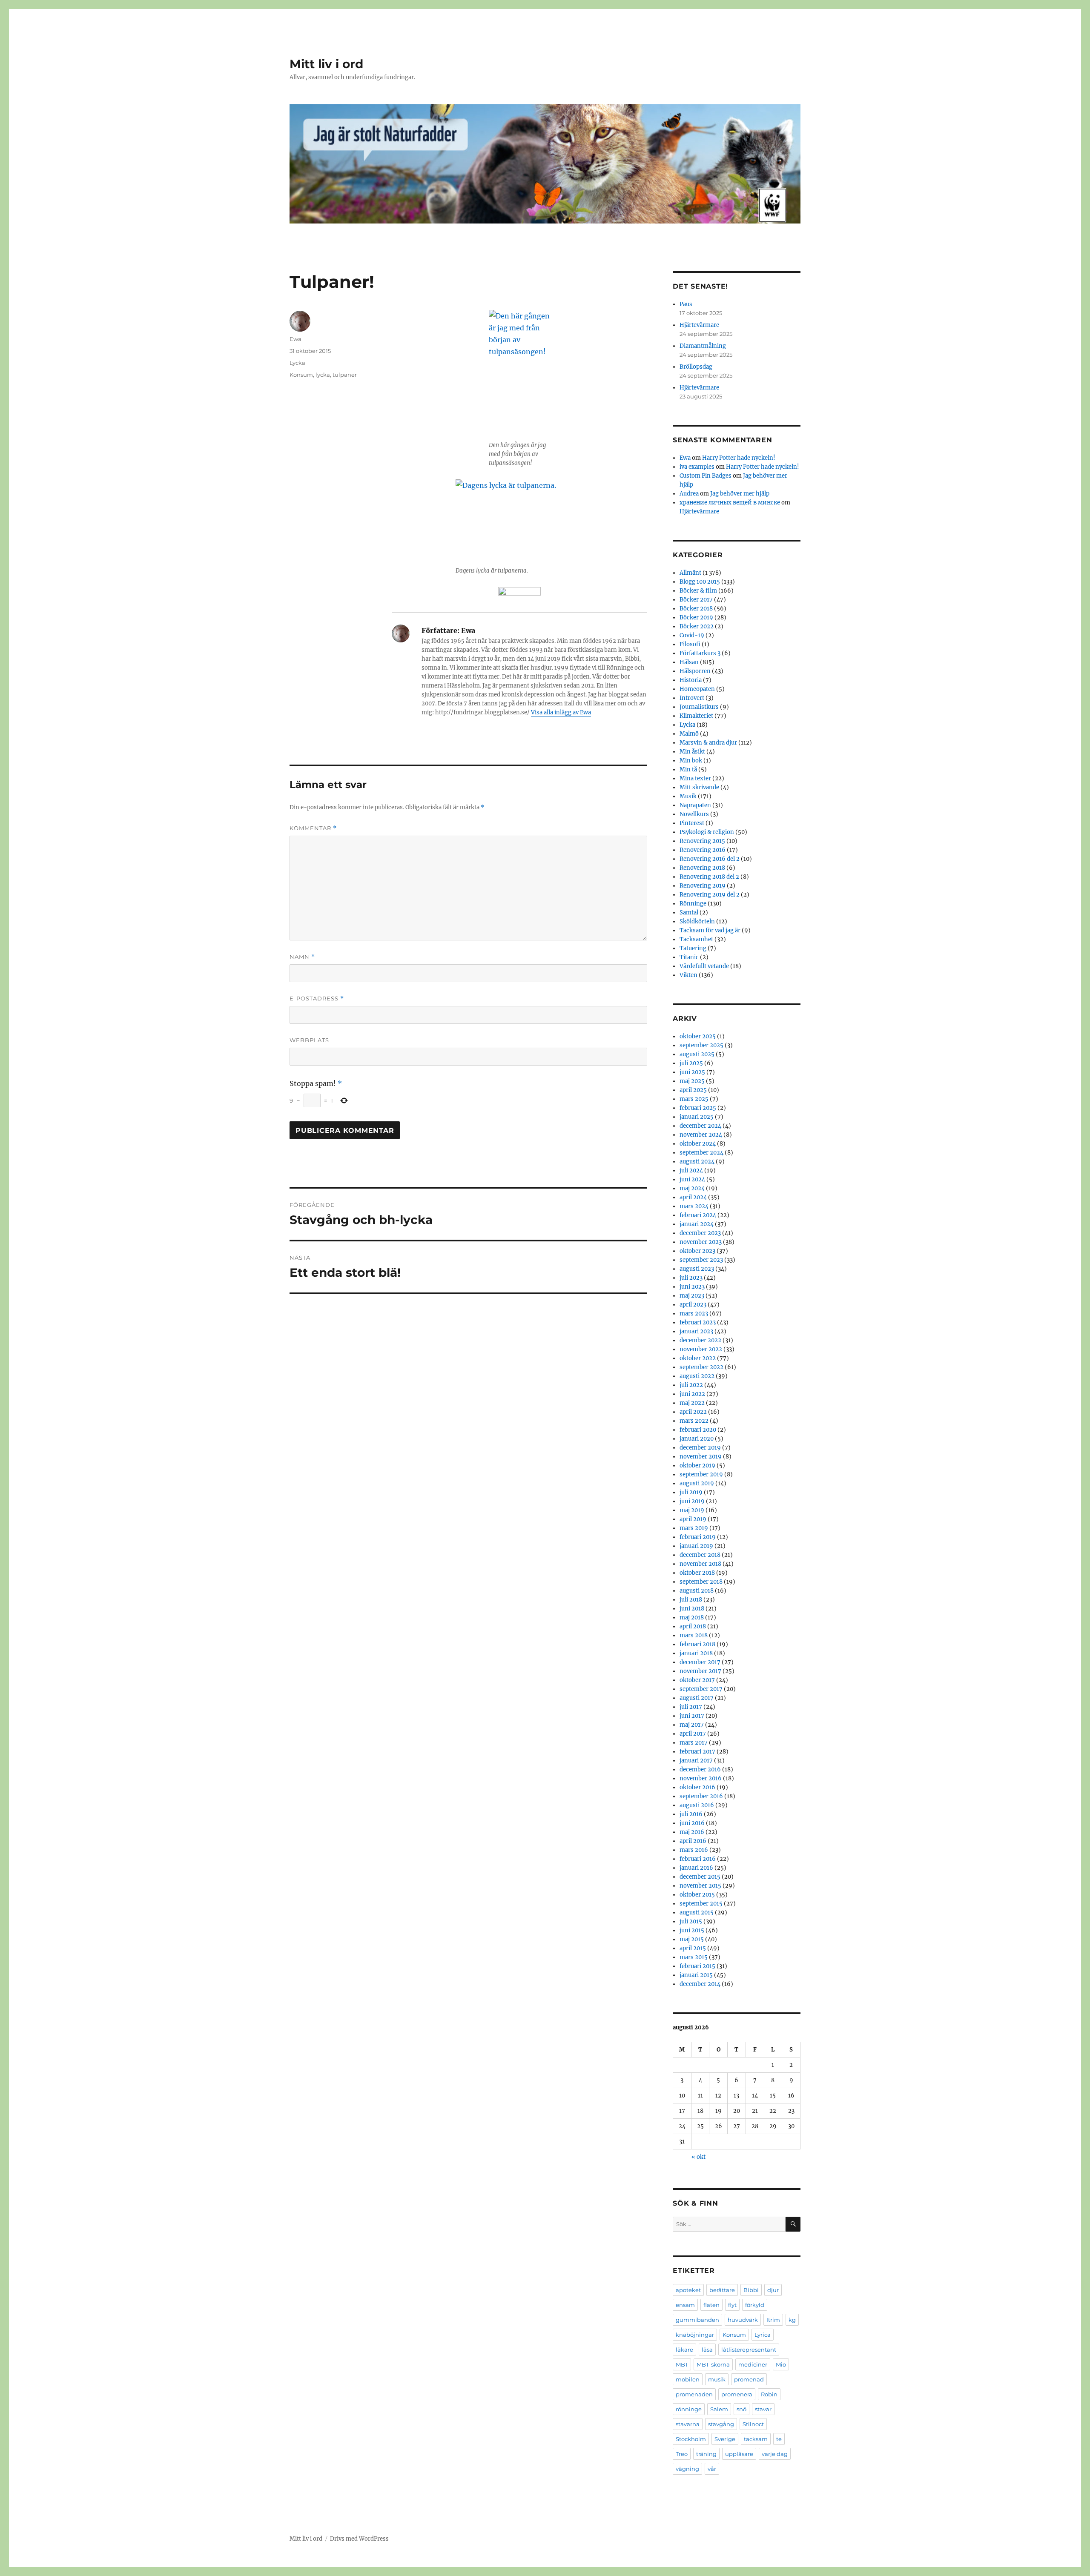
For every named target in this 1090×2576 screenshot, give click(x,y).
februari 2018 (697, 1644)
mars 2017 (694, 1743)
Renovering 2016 (703, 850)
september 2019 (701, 1474)
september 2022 (701, 1367)
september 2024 (701, 1153)
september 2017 (701, 1689)
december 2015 (700, 1877)
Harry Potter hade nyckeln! (739, 458)
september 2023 (701, 1260)
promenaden (694, 2394)
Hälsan (689, 662)
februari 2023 (698, 1322)
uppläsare (739, 2454)
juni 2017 (692, 1716)
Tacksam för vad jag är (710, 930)
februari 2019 (698, 1537)
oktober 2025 (698, 1036)
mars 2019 (694, 1528)
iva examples (697, 467)
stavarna (688, 2424)
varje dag (775, 2454)
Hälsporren (695, 671)
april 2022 (693, 1412)
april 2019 (693, 1519)
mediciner (753, 2364)
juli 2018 (691, 1600)
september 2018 (701, 1582)
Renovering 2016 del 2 (710, 859)
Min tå (688, 769)
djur (773, 2290)
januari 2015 (696, 1975)
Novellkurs (694, 814)
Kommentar (313, 828)
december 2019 (700, 1448)
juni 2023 (692, 1287)
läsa (707, 2350)
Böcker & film (698, 591)
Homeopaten (697, 689)
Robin (769, 2394)
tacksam (756, 2439)
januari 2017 (696, 1761)
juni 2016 (692, 1823)
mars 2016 (694, 1850)
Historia (691, 680)
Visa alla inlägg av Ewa (561, 712)
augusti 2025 (697, 1054)
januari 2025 (697, 1117)
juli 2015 (691, 1921)
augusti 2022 (697, 1376)
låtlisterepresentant (749, 2350)
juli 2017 (691, 1707)
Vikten (688, 975)
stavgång (721, 2424)
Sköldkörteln (697, 921)
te (779, 2439)
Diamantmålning (703, 346)
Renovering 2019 (703, 886)
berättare (722, 2290)
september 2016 (701, 1796)
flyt (732, 2305)
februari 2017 (697, 1752)
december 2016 (700, 1769)
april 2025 (693, 1090)
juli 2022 (691, 1385)
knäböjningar (695, 2335)
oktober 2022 (698, 1358)
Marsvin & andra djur (708, 743)
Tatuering (693, 948)
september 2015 (701, 1904)
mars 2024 (694, 1206)
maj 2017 (692, 1725)
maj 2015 (692, 1939)
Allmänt (690, 573)
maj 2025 (692, 1081)
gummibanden (697, 2320)
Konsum (301, 375)
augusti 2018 (697, 1591)
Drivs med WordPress (359, 2539)
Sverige (725, 2439)
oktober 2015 (697, 1895)
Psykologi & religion (707, 832)
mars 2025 (694, 1099)
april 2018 (693, 1626)
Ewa (295, 339)
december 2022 (700, 1340)
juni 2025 (692, 1072)
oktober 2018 (697, 1573)
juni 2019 (692, 1501)
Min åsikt (692, 752)
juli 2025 (691, 1063)
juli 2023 (691, 1278)
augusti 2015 (697, 1913)
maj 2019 (692, 1510)
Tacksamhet (696, 939)
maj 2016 (692, 1832)
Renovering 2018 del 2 (709, 877)
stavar (763, 2409)
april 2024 (693, 1197)
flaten (711, 2305)
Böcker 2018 (696, 609)
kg (792, 2320)
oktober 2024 (698, 1144)
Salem (719, 2409)
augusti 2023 (697, 1269)
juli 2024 (691, 1171)
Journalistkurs (699, 707)
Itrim (773, 2320)
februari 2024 (698, 1215)
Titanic (689, 957)
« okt (698, 2157)
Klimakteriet (696, 716)
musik (717, 2379)
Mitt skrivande (699, 787)
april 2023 (693, 1305)
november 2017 (700, 1671)
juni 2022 (692, 1394)
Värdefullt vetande (704, 966)
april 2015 (693, 1948)
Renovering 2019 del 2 (710, 895)
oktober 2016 (697, 1787)
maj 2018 (692, 1618)
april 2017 (693, 1734)
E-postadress (317, 999)
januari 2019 (696, 1546)
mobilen (688, 2379)
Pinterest (692, 823)
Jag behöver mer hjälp (740, 494)
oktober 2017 (697, 1680)
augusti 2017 (697, 1698)
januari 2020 (697, 1439)
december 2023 (700, 1233)
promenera (737, 2394)
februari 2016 (698, 1859)
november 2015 (700, 1886)
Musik (688, 796)
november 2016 (701, 1778)
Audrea (689, 494)
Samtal (689, 913)
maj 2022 (692, 1403)
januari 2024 (697, 1224)
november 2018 (700, 1564)
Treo (682, 2454)
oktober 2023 (697, 1251)
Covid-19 (692, 635)
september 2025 (701, 1045)
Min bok (691, 761)
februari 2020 (698, 1430)
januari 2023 (696, 1331)
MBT (682, 2364)
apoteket (688, 2290)
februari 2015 (697, 1966)
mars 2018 (694, 1635)
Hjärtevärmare (699, 325)
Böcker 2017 (696, 600)
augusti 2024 (697, 1162)
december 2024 (700, 1126)
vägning (687, 2469)
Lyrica (763, 2335)
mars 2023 (694, 1314)
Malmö (689, 734)
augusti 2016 (697, 1805)
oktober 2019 (697, 1466)
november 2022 (701, 1349)
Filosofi (690, 644)
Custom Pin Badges (706, 476)
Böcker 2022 (697, 626)
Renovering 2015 (702, 841)
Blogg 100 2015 (700, 582)
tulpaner (345, 375)
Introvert (692, 698)
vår (712, 2469)
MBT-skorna (713, 2364)
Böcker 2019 (696, 617)
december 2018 (700, 1555)
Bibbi (751, 2290)
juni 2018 (692, 1609)
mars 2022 (694, 1421)
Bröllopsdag (696, 367)
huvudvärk (743, 2320)
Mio (781, 2364)
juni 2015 (692, 1930)
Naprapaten (695, 805)
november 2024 (701, 1135)
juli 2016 (691, 1814)
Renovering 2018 (702, 868)
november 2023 (701, 1242)
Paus (686, 304)
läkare (684, 2350)
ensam (685, 2305)
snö (741, 2409)
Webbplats (309, 1040)
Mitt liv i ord (326, 64)
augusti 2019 (697, 1483)
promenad (749, 2379)
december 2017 (700, 1662)
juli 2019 (691, 1492)
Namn (302, 957)
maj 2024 (692, 1188)
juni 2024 (692, 1179)
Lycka (297, 363)
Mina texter (695, 778)
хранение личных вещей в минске (730, 503)
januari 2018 (696, 1653)
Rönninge (693, 904)
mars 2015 (694, 1957)
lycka (323, 375)
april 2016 (693, 1841)
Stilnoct (753, 2424)
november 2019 (701, 1457)
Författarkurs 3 (700, 653)
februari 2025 (698, 1108)
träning (706, 2454)
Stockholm (691, 2439)
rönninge (689, 2409)
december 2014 (700, 1984)
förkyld (755, 2305)
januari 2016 (696, 1868)
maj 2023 (692, 1296)
